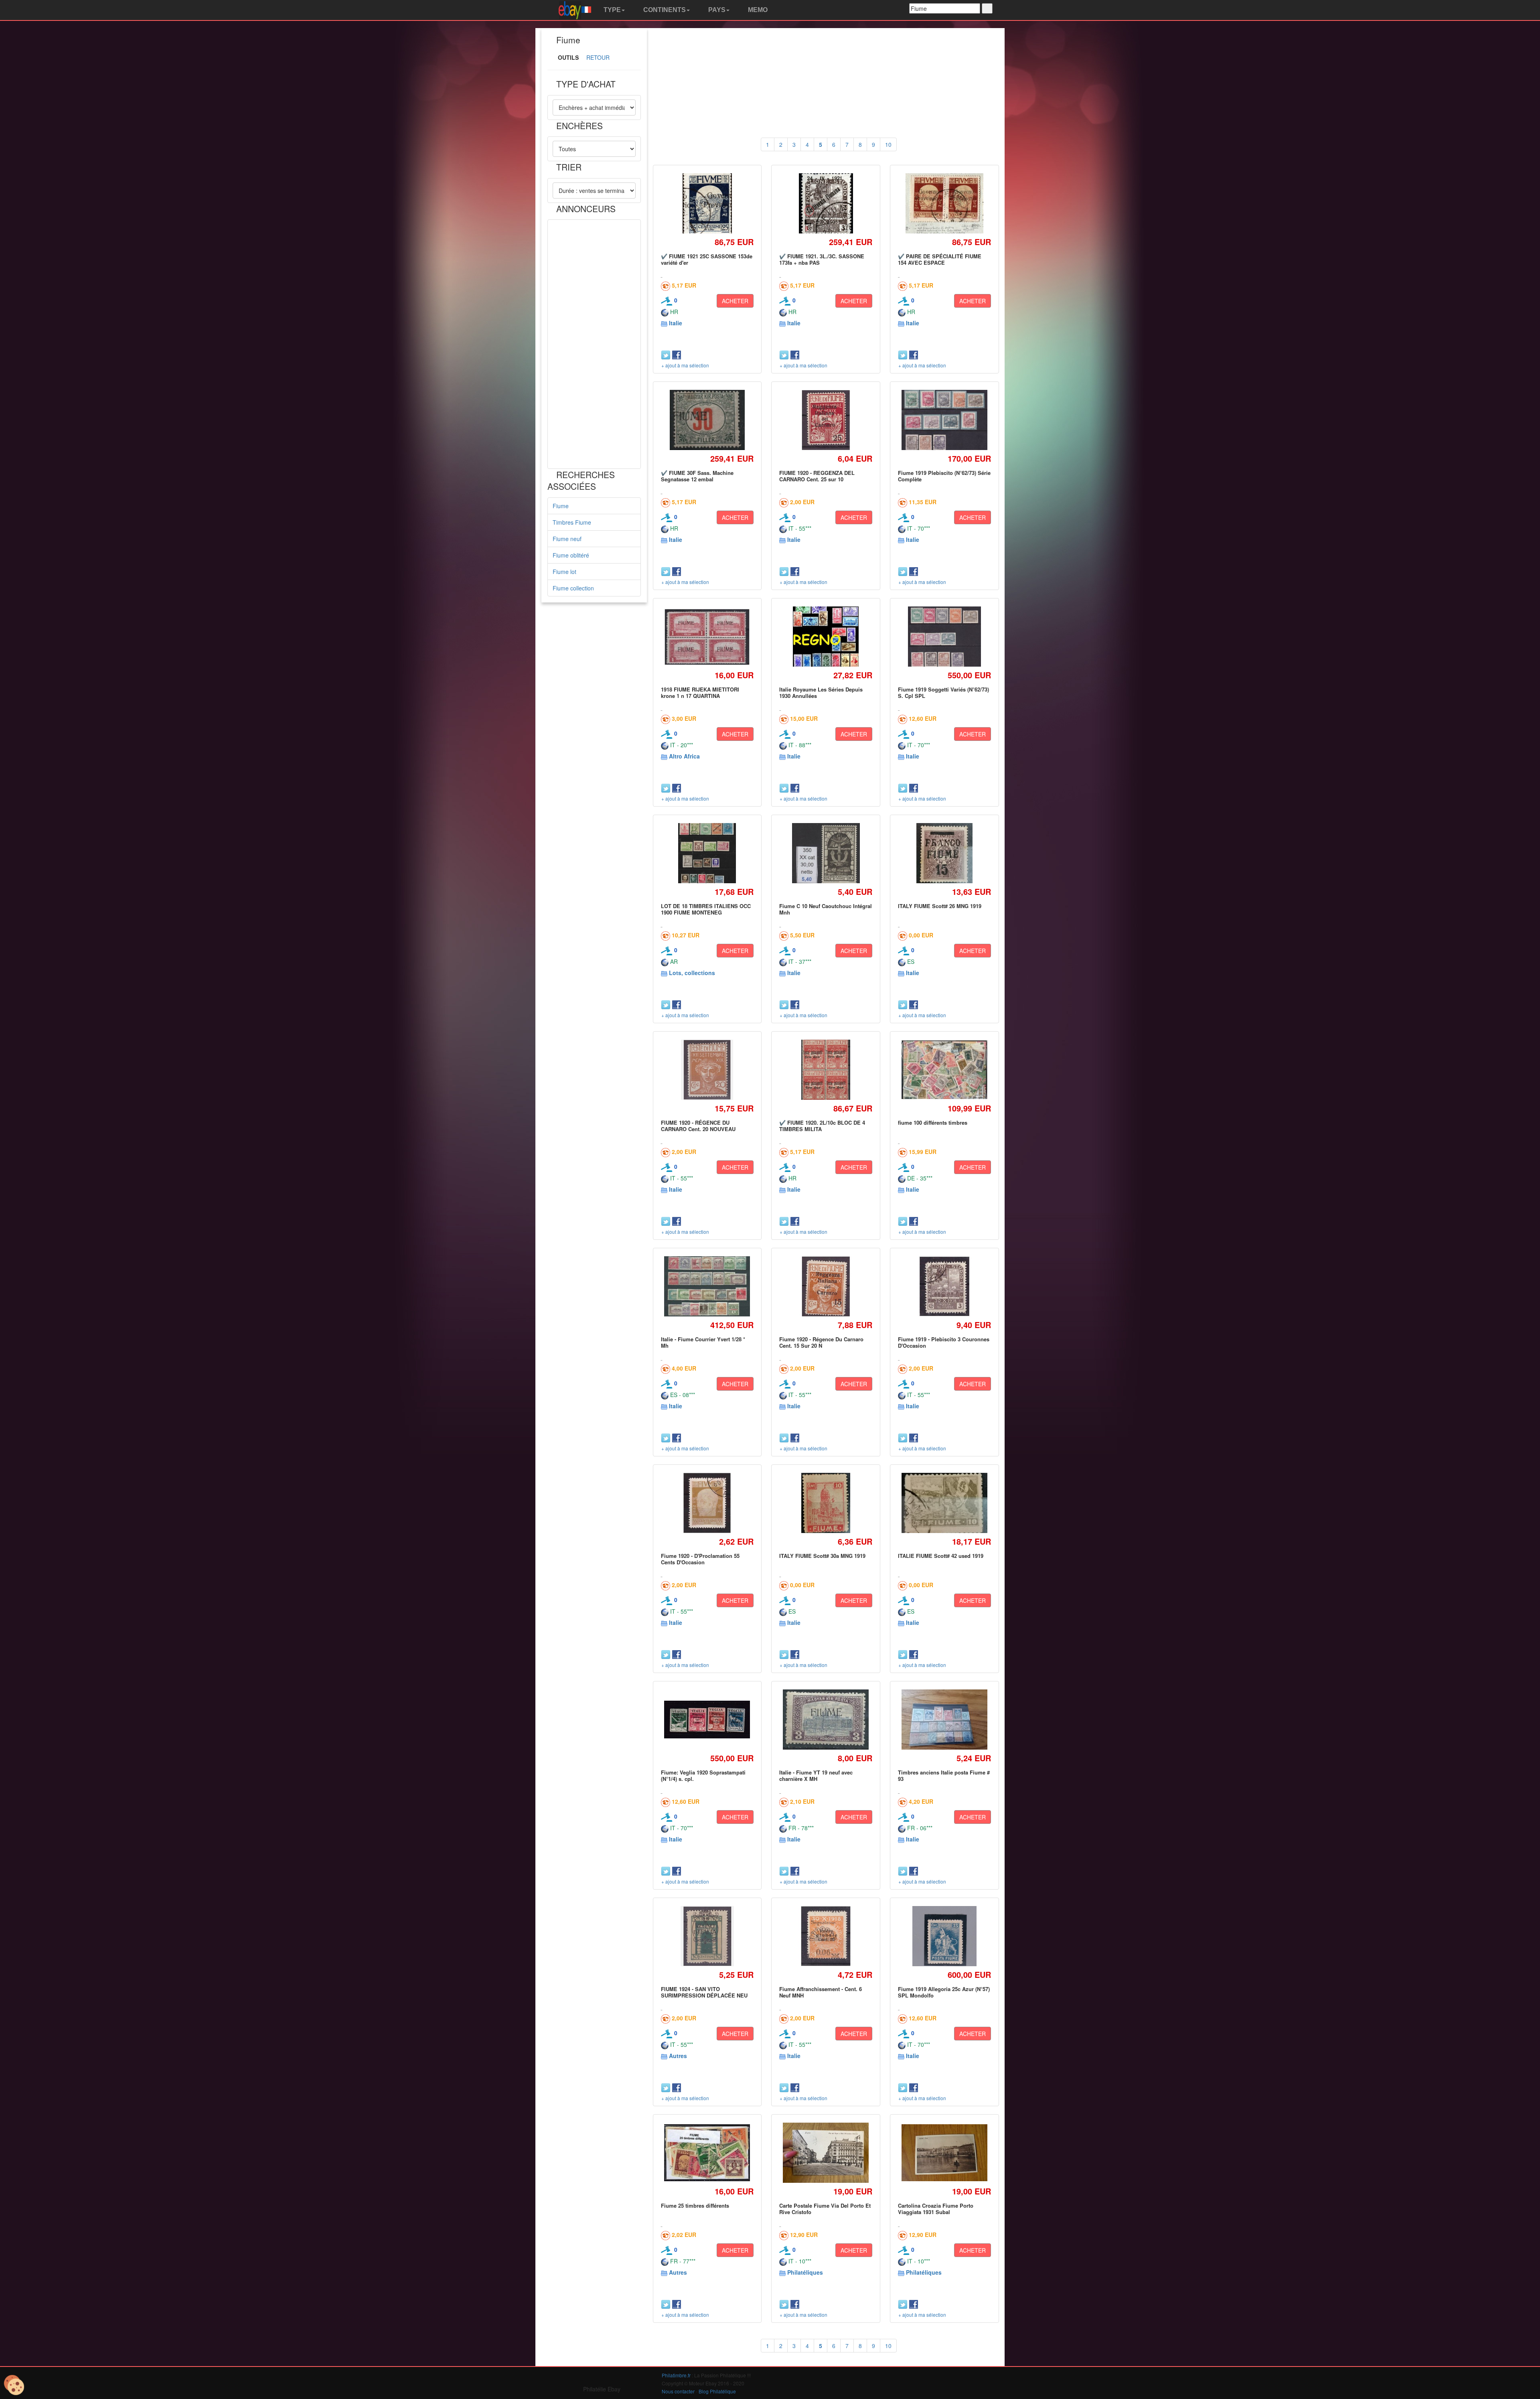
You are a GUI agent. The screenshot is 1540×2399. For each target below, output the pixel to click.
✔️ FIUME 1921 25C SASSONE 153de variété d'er (707, 259)
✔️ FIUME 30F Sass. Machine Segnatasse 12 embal (697, 476)
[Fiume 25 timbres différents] (707, 2153)
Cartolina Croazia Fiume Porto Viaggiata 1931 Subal (936, 2209)
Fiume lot (564, 572)
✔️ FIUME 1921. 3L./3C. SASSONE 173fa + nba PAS (822, 259)
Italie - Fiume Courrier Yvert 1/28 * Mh (703, 1342)
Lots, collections (692, 973)
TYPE (611, 10)
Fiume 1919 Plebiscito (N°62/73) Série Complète (944, 476)
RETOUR (598, 57)
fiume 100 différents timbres (933, 1122)
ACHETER (735, 301)
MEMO (757, 10)
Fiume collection (573, 588)
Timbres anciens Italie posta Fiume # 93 (944, 1775)
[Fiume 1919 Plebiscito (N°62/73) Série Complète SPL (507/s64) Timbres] (944, 420)
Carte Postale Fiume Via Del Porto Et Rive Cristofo (825, 2209)
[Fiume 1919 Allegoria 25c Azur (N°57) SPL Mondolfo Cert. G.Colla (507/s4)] (944, 1936)
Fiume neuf (567, 539)
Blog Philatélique (717, 2391)
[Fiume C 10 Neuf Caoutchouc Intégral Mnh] (826, 853)
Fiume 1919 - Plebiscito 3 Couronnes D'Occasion (944, 1342)
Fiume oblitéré (571, 555)
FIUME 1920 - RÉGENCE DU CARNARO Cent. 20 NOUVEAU (698, 1126)
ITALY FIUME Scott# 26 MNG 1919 (940, 906)
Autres (678, 2056)
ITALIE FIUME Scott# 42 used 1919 (941, 1556)
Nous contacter (678, 2391)
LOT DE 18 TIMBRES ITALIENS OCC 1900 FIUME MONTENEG (706, 909)
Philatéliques (805, 2272)
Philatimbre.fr (676, 2375)
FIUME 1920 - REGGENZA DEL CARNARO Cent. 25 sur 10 (817, 476)
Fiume (561, 506)
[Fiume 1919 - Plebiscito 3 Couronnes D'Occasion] (944, 1286)
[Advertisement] (594, 344)
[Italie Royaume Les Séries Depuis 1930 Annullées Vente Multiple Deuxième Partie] (826, 636)
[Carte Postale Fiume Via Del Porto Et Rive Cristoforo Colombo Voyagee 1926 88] (826, 2153)
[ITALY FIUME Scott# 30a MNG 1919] (826, 1503)
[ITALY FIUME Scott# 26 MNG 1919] (944, 853)
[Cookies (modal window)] (14, 2385)
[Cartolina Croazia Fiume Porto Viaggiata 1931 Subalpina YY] (944, 2153)
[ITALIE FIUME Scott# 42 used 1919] (944, 1503)
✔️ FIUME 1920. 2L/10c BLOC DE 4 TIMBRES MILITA (822, 1126)
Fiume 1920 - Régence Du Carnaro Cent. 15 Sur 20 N (821, 1342)
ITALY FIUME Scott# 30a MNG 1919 (822, 1556)
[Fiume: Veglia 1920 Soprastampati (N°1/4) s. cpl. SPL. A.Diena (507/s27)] (707, 1720)
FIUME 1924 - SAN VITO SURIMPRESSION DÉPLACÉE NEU (704, 1992)
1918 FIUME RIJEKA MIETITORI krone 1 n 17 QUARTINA (700, 693)
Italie (676, 323)
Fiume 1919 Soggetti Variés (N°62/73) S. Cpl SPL (943, 693)
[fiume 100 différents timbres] (944, 1070)
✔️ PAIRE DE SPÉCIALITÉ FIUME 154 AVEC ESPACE (940, 259)
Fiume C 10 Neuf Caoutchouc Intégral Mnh (826, 909)
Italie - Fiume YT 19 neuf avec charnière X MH (816, 1775)
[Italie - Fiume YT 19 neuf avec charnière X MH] (826, 1720)
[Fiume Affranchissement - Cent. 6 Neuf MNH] (826, 1936)
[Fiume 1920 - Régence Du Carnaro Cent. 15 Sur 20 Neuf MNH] (826, 1286)
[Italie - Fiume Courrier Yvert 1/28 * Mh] (707, 1286)
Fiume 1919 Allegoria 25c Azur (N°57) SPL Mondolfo (944, 1992)
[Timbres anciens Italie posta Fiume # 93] (944, 1720)
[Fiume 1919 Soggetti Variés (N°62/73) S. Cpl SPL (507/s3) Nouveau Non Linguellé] (944, 637)
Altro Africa (684, 756)
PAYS (716, 10)
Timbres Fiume (572, 522)
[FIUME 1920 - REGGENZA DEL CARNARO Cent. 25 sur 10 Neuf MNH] (826, 420)
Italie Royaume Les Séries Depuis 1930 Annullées (821, 693)
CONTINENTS (664, 10)
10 (888, 144)
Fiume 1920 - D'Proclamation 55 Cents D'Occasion (700, 1559)
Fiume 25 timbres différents (695, 2205)
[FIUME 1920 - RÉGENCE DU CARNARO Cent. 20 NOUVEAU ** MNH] (707, 1070)
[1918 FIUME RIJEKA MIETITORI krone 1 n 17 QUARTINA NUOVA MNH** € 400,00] (707, 637)
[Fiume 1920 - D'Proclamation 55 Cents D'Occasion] (707, 1503)
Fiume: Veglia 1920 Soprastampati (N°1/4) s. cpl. (703, 1775)
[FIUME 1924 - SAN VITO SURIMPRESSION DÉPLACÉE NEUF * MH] (707, 1936)
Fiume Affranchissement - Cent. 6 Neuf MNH (821, 1992)
